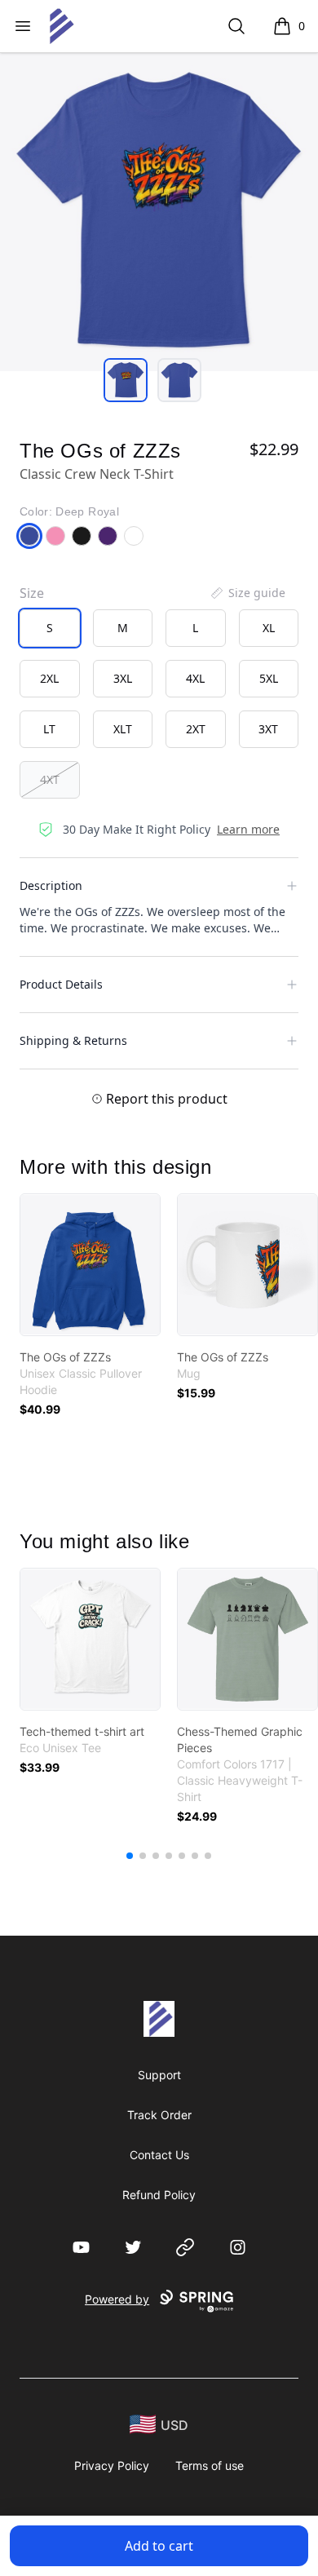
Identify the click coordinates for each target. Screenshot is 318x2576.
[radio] (50, 628)
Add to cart (159, 2546)
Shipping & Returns (73, 1040)
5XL (269, 678)
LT (49, 729)
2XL (49, 678)
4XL (195, 678)
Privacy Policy (112, 2465)
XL (269, 628)
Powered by (117, 2299)
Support (159, 2075)
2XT (196, 729)
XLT (123, 729)
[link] (90, 1265)
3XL (123, 678)
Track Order (159, 2115)
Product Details (61, 984)
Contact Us (159, 2155)
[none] (247, 593)
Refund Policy (159, 2195)
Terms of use (210, 2465)
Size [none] (32, 593)
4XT (50, 779)
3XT (268, 729)
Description (51, 885)
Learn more (248, 829)
